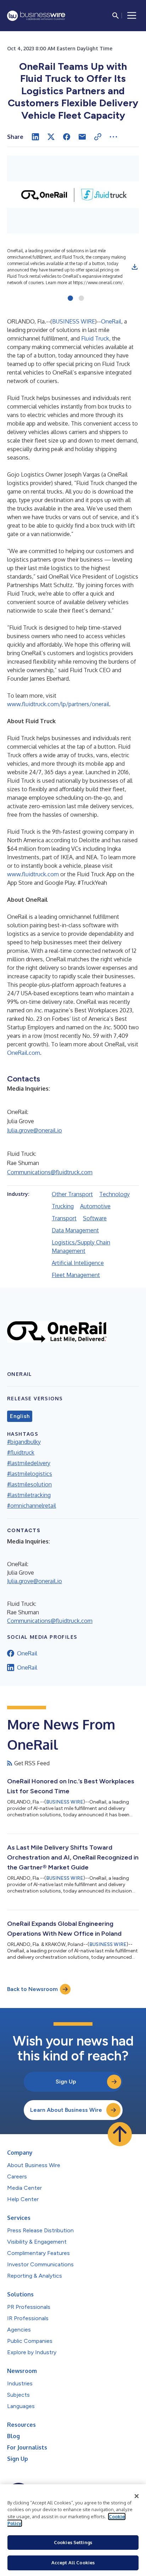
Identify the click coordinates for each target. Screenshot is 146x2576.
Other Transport (72, 1194)
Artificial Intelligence (78, 1263)
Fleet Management (76, 1275)
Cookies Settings (73, 2542)
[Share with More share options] (113, 137)
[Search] (116, 16)
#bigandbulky (24, 1442)
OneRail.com (24, 1053)
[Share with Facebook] (67, 137)
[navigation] (132, 16)
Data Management (75, 1230)
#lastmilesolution (29, 1484)
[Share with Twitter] (51, 137)
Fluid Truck (95, 338)
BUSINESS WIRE (74, 321)
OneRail (111, 321)
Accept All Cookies (73, 2563)
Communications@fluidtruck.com (50, 1172)
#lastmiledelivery (29, 1463)
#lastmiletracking (29, 1495)
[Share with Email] (82, 137)
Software (95, 1218)
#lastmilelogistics (30, 1474)
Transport (64, 1218)
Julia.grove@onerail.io (35, 1130)
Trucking (63, 1206)
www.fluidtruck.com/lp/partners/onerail (58, 704)
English (20, 1416)
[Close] (137, 2496)
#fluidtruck (21, 1452)
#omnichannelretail (32, 1506)
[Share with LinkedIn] (35, 137)
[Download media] (135, 267)
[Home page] (36, 16)
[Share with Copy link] (98, 137)
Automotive (95, 1206)
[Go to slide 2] (81, 299)
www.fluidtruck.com (33, 874)
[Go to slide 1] (70, 299)
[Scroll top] (120, 2134)
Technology (114, 1194)
